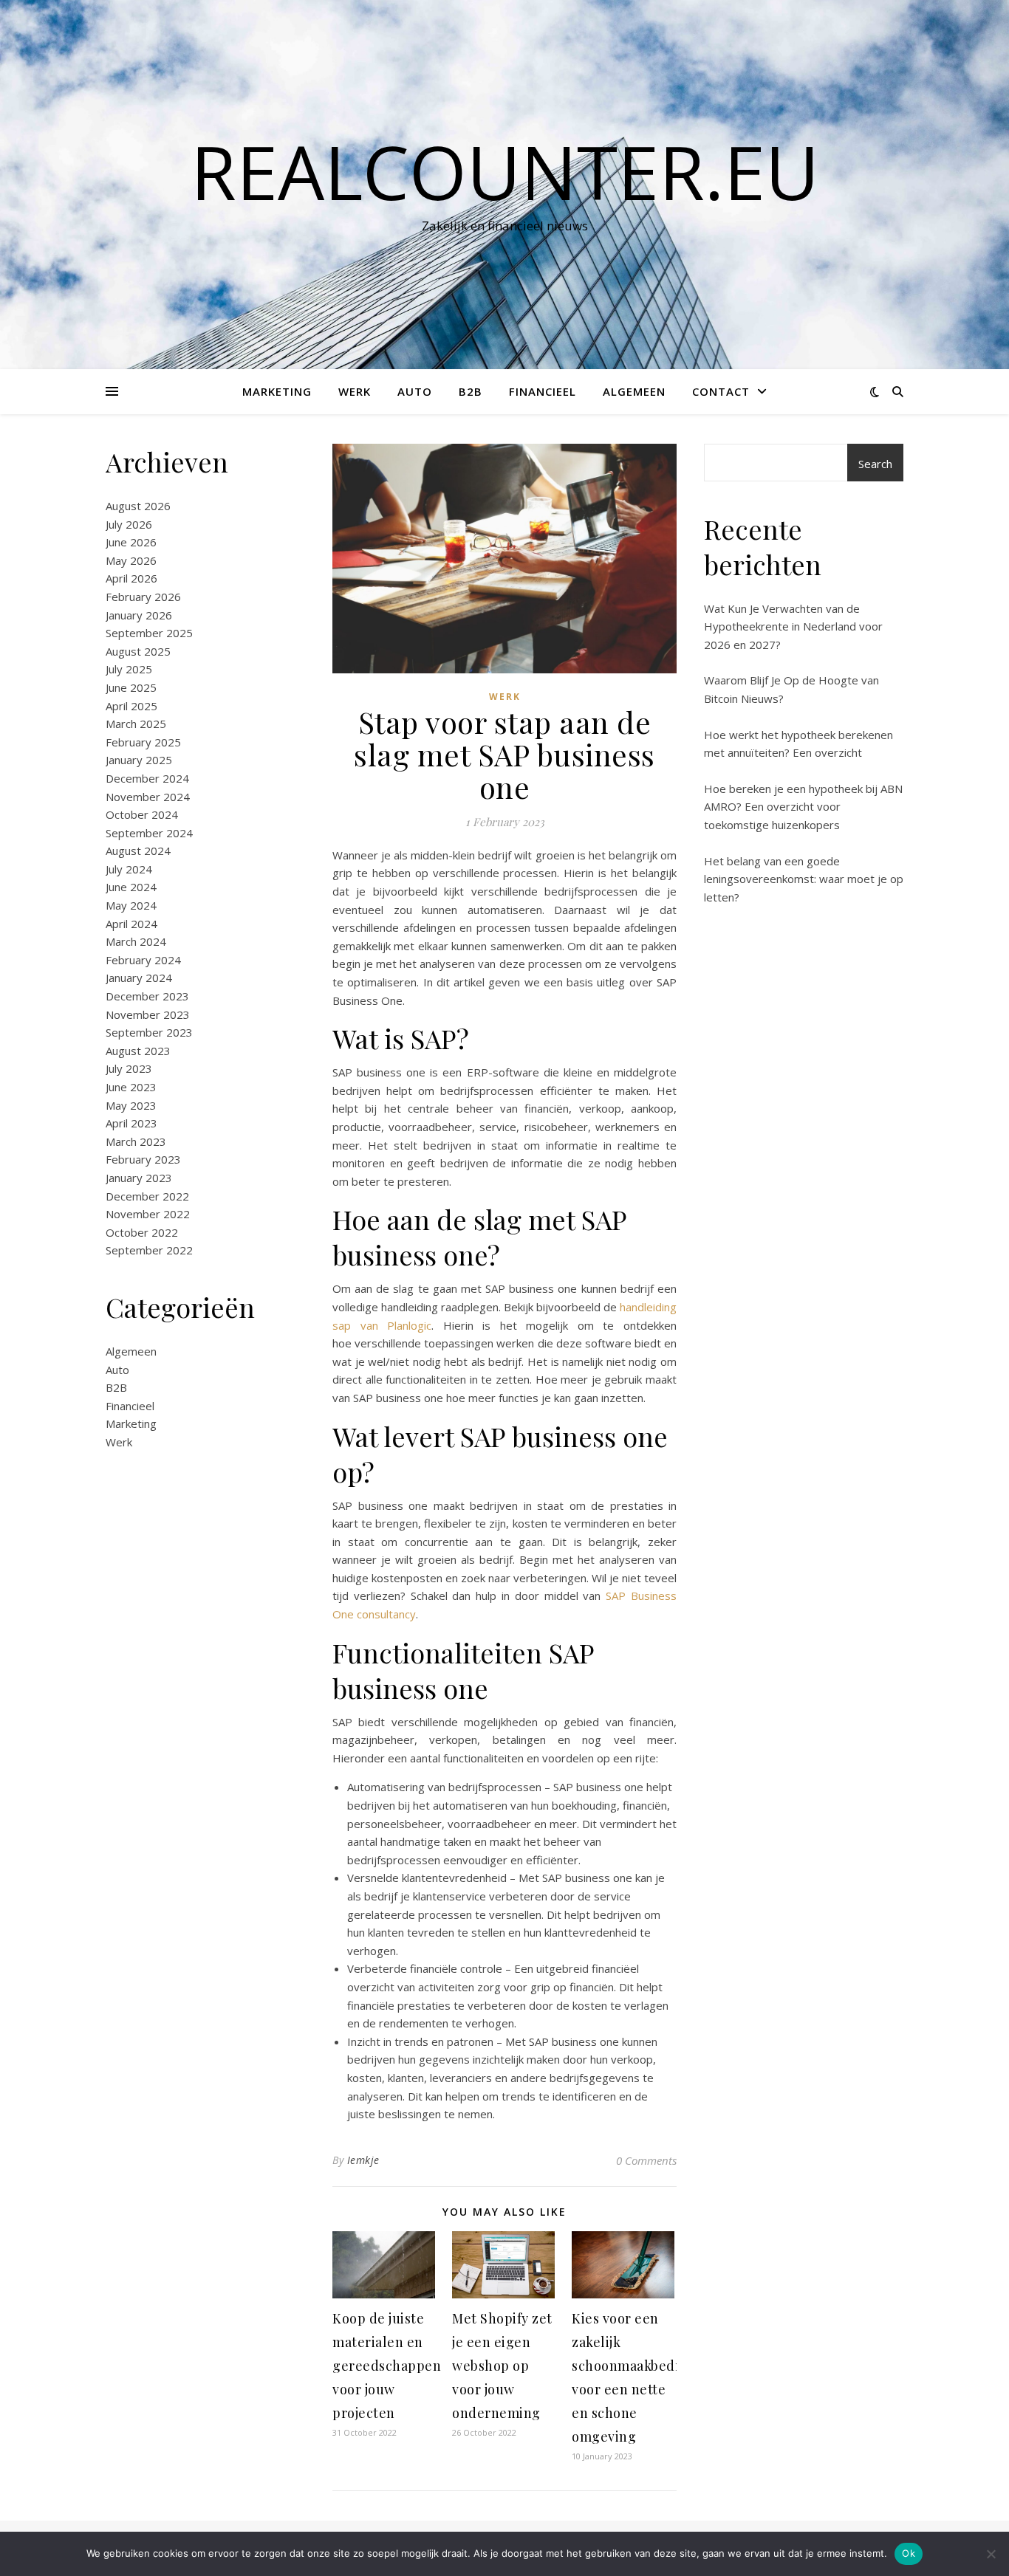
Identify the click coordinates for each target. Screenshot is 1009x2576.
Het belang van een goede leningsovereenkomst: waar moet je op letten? (804, 879)
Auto (415, 391)
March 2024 (136, 941)
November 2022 (148, 1214)
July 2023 (129, 1068)
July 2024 (129, 869)
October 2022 (142, 1232)
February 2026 (143, 597)
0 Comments (646, 2160)
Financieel (543, 391)
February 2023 (143, 1159)
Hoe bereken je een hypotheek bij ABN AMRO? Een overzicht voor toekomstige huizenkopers (803, 807)
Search (875, 464)
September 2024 (149, 833)
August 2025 (138, 651)
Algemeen (634, 391)
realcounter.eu (505, 171)
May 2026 (131, 560)
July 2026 (129, 524)
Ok (909, 2553)
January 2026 (139, 615)
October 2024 (142, 814)
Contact (721, 391)
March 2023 (136, 1141)
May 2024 (131, 905)
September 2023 (149, 1032)
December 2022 (147, 1196)
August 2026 (138, 506)
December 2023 (147, 996)
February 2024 (143, 960)
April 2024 (131, 924)
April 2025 (131, 706)
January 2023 (139, 1178)
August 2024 (138, 851)
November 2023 (148, 1014)
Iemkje (363, 2160)
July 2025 (129, 669)
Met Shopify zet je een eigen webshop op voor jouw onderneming (502, 2366)
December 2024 (147, 778)
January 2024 (139, 978)
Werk (355, 391)
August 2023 (138, 1051)
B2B (471, 391)
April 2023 (131, 1123)
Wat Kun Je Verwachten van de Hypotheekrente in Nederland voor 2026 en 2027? (793, 626)
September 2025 (149, 633)
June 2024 (131, 887)
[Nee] (991, 2554)
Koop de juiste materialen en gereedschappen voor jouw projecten (387, 2366)
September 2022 (149, 1250)
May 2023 (131, 1105)
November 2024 (148, 797)
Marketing (277, 391)
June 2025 (131, 687)
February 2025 (143, 742)
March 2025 (136, 724)
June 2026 (131, 542)
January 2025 (139, 760)
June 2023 (131, 1087)
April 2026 (131, 578)
